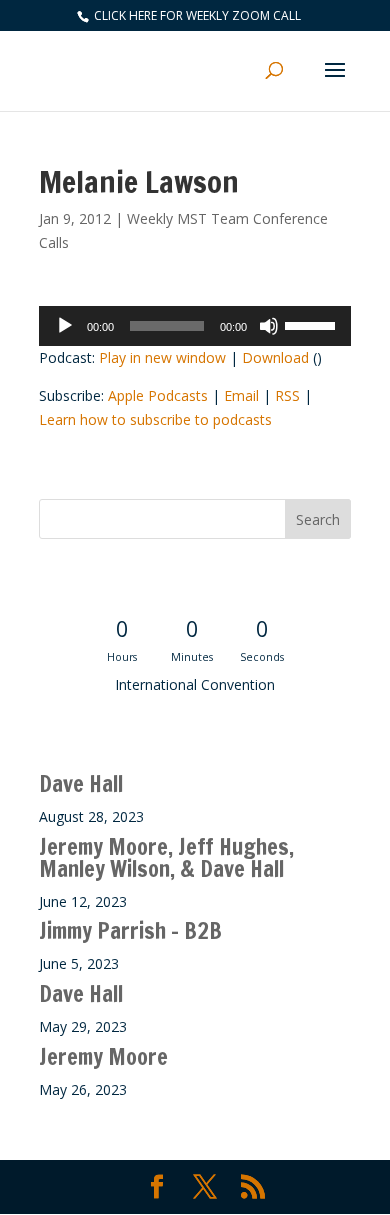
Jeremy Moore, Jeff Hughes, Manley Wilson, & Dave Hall (166, 857)
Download (275, 357)
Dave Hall (81, 783)
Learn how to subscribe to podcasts (155, 419)
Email (241, 395)
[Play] (65, 326)
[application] (195, 326)
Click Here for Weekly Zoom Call (196, 15)
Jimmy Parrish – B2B (130, 930)
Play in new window (162, 357)
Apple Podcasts (158, 395)
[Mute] (269, 326)
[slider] (313, 324)
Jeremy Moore (103, 1056)
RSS (287, 395)
